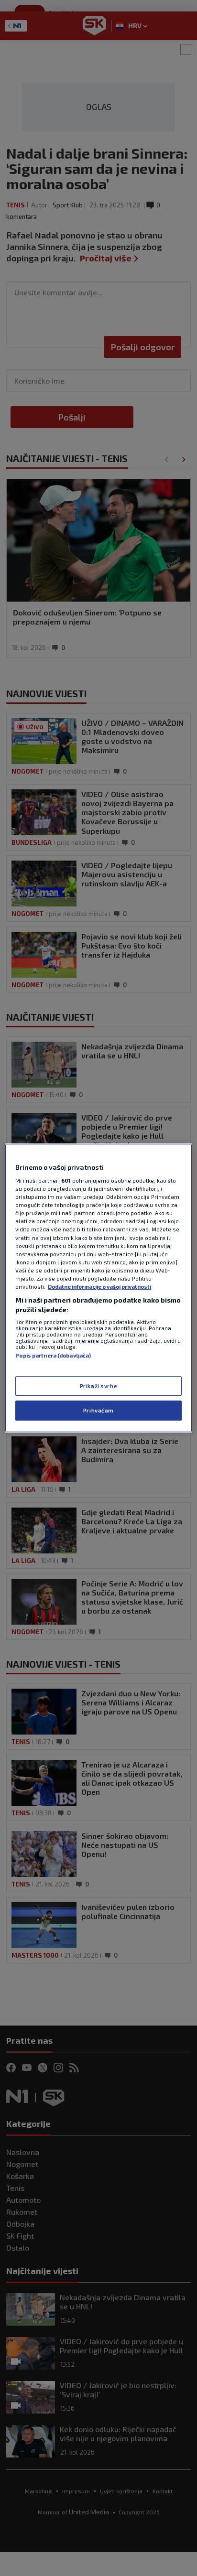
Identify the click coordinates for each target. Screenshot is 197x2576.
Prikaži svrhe (98, 1386)
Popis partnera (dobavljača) (53, 1355)
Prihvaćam (98, 1411)
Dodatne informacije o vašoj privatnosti (99, 1287)
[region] (98, 1288)
